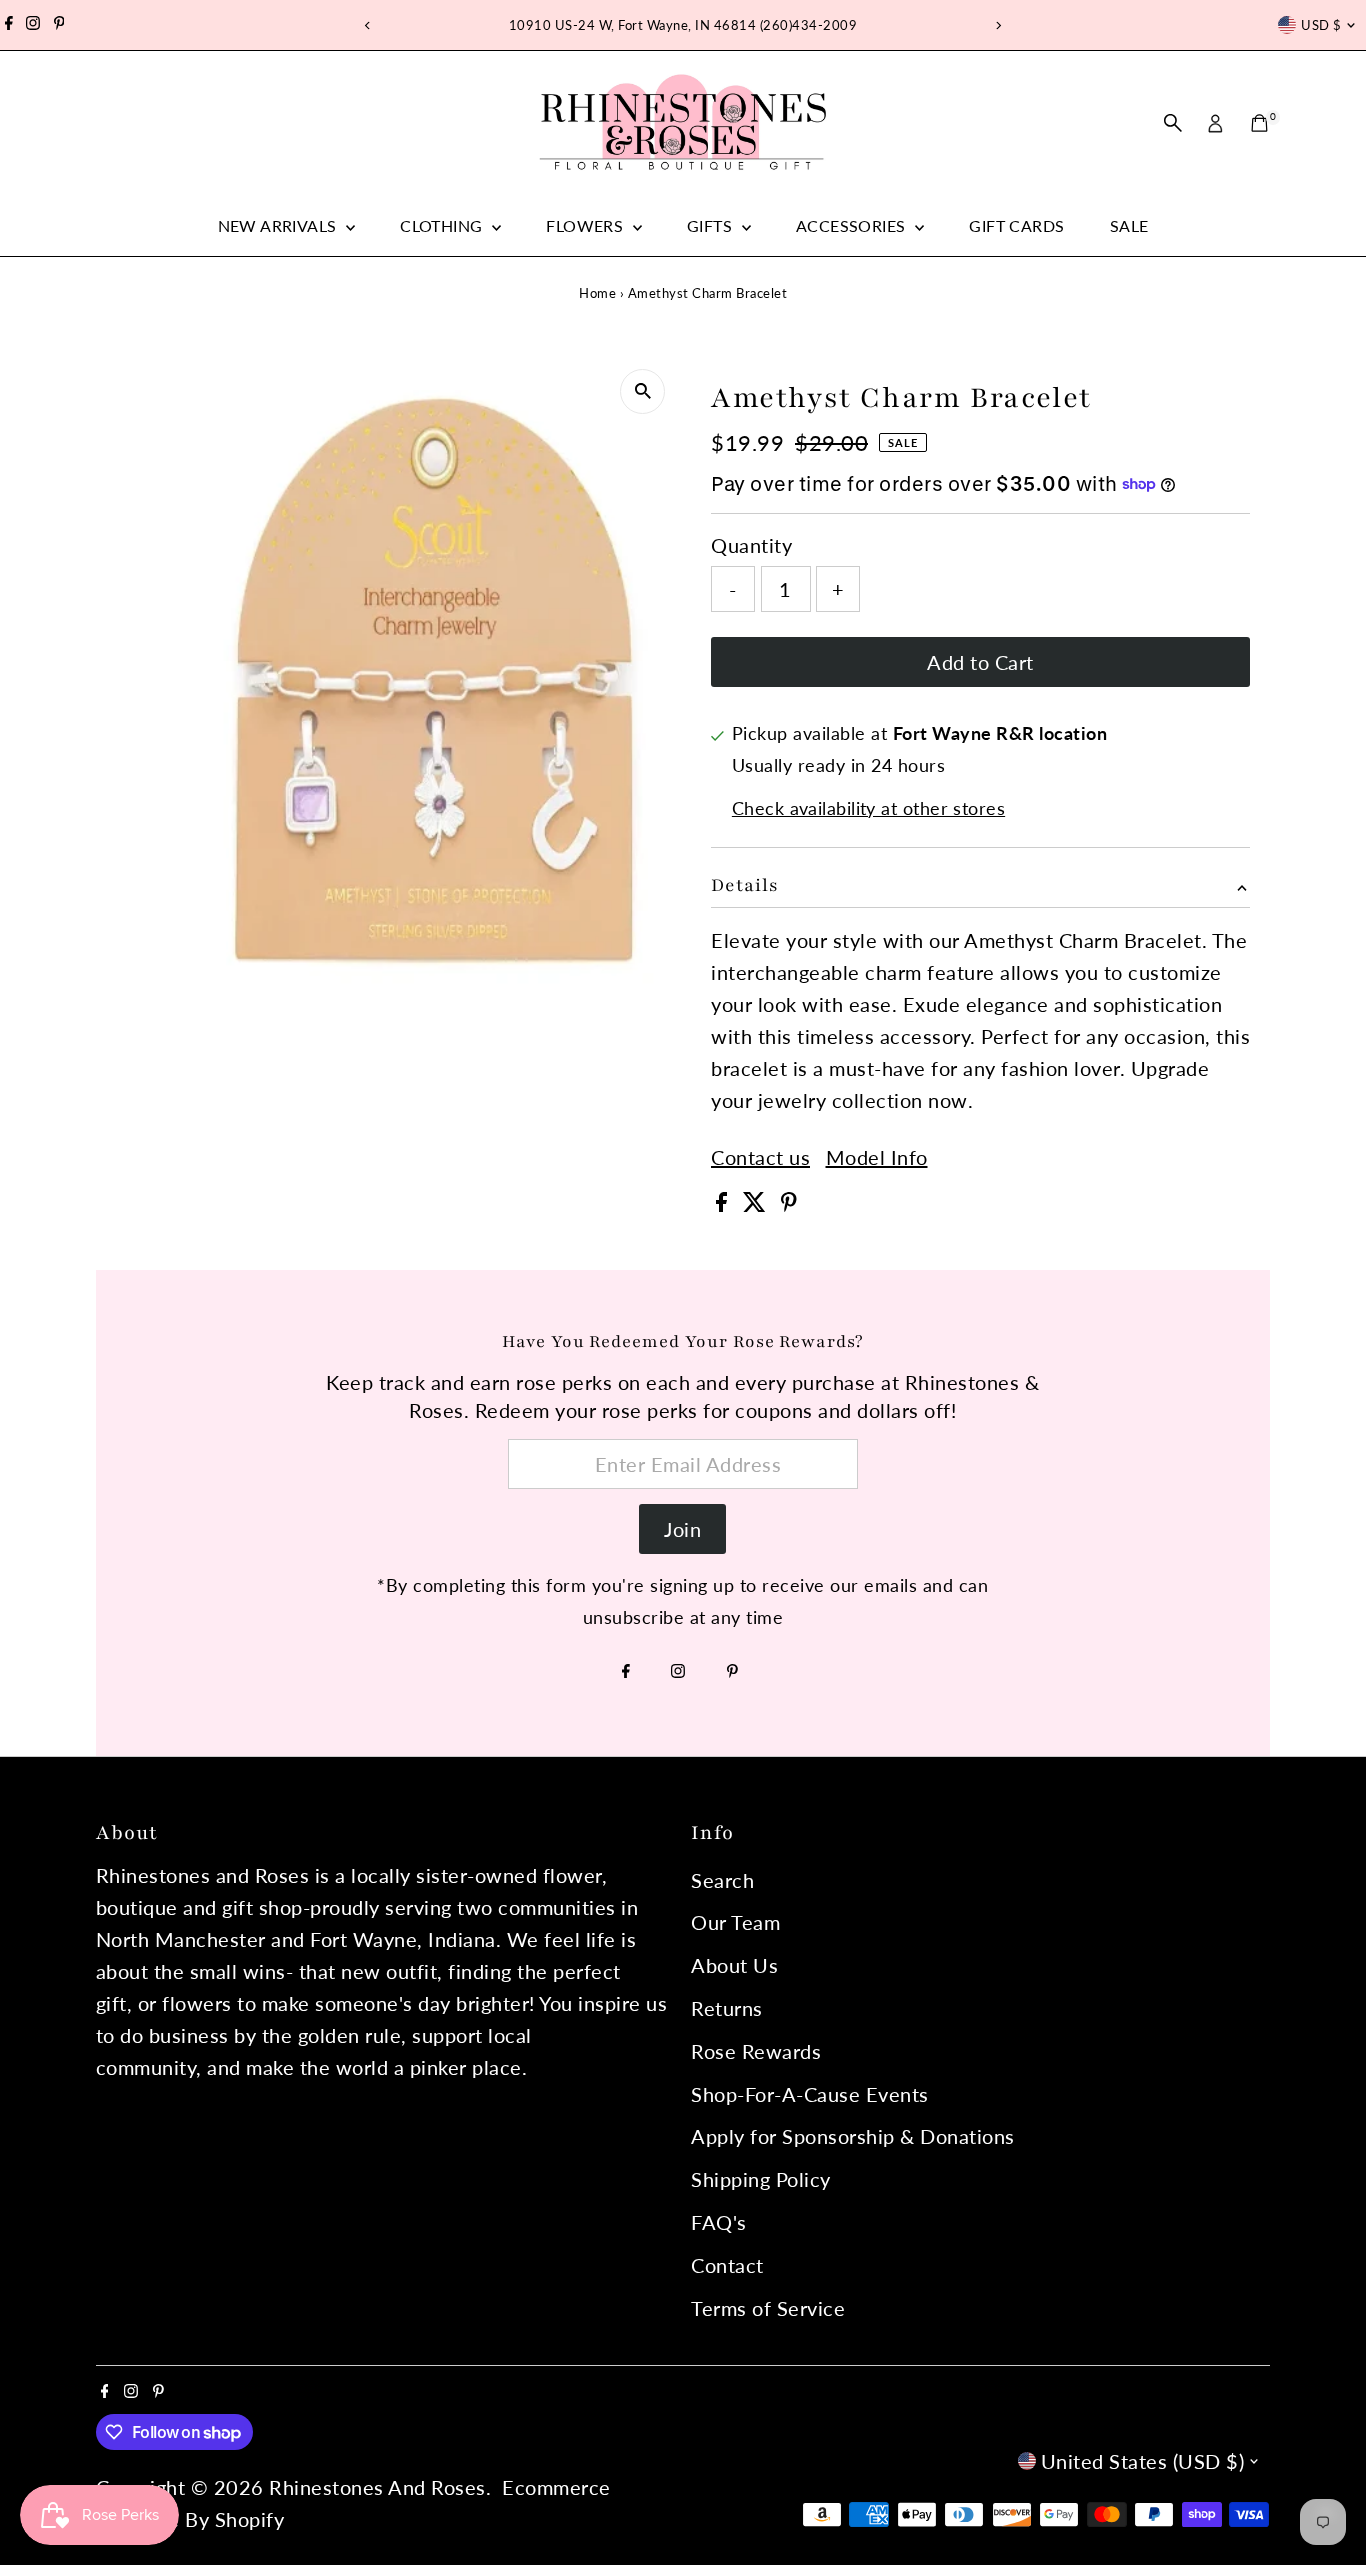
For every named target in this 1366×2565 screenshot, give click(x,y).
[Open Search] (1173, 123)
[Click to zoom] (642, 391)
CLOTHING (443, 225)
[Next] (998, 25)
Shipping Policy (761, 2179)
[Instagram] (33, 25)
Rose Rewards (756, 2051)
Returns (727, 2008)
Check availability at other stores (868, 808)
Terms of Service (768, 2308)
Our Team (735, 1922)
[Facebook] (9, 25)
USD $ (1321, 25)
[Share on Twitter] (757, 1204)
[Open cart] (1259, 123)
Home (597, 293)
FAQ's (719, 2222)
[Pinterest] (59, 25)
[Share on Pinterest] (789, 1204)
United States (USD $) (1143, 2461)
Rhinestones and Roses (377, 2487)
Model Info (877, 1157)
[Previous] (368, 25)
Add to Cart (980, 662)
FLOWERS (586, 225)
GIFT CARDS (1016, 225)
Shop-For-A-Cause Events (810, 2094)
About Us (734, 1965)
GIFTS (711, 225)
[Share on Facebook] (724, 1204)
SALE (1129, 225)
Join (682, 1529)
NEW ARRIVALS (279, 225)
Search (722, 1880)
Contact (727, 2265)
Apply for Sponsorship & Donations (853, 2136)
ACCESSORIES (853, 225)
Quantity (751, 545)
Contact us (760, 1157)
